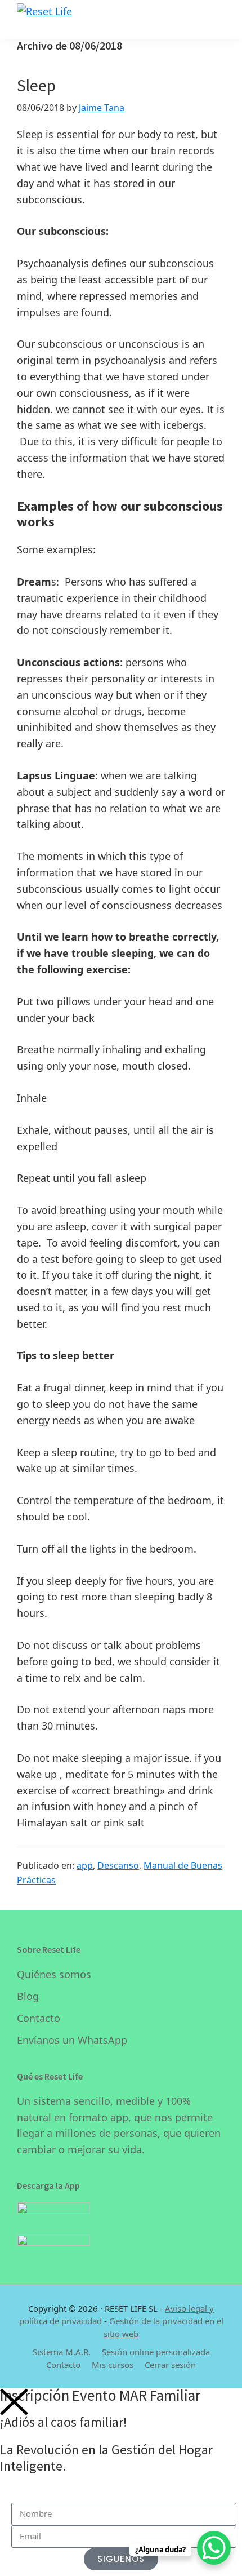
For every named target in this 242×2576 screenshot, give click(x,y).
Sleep (36, 85)
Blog (28, 1996)
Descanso (118, 1865)
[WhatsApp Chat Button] (214, 2548)
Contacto (39, 2018)
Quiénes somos (54, 1974)
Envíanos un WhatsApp (72, 2040)
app (85, 1865)
